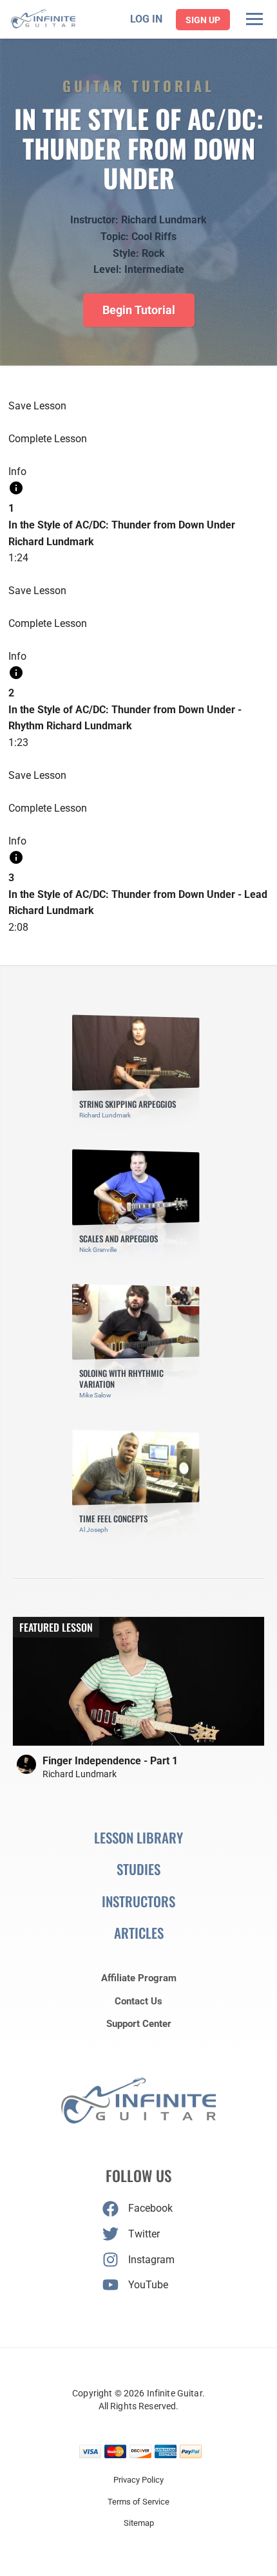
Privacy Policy (138, 2480)
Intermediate (154, 269)
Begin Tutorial (139, 310)
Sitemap (139, 2523)
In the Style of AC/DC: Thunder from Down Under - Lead (138, 894)
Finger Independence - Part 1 (110, 1761)
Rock (153, 253)
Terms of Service (138, 2502)
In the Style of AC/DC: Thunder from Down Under (122, 525)
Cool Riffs (154, 237)
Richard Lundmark (164, 220)
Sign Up (203, 20)
